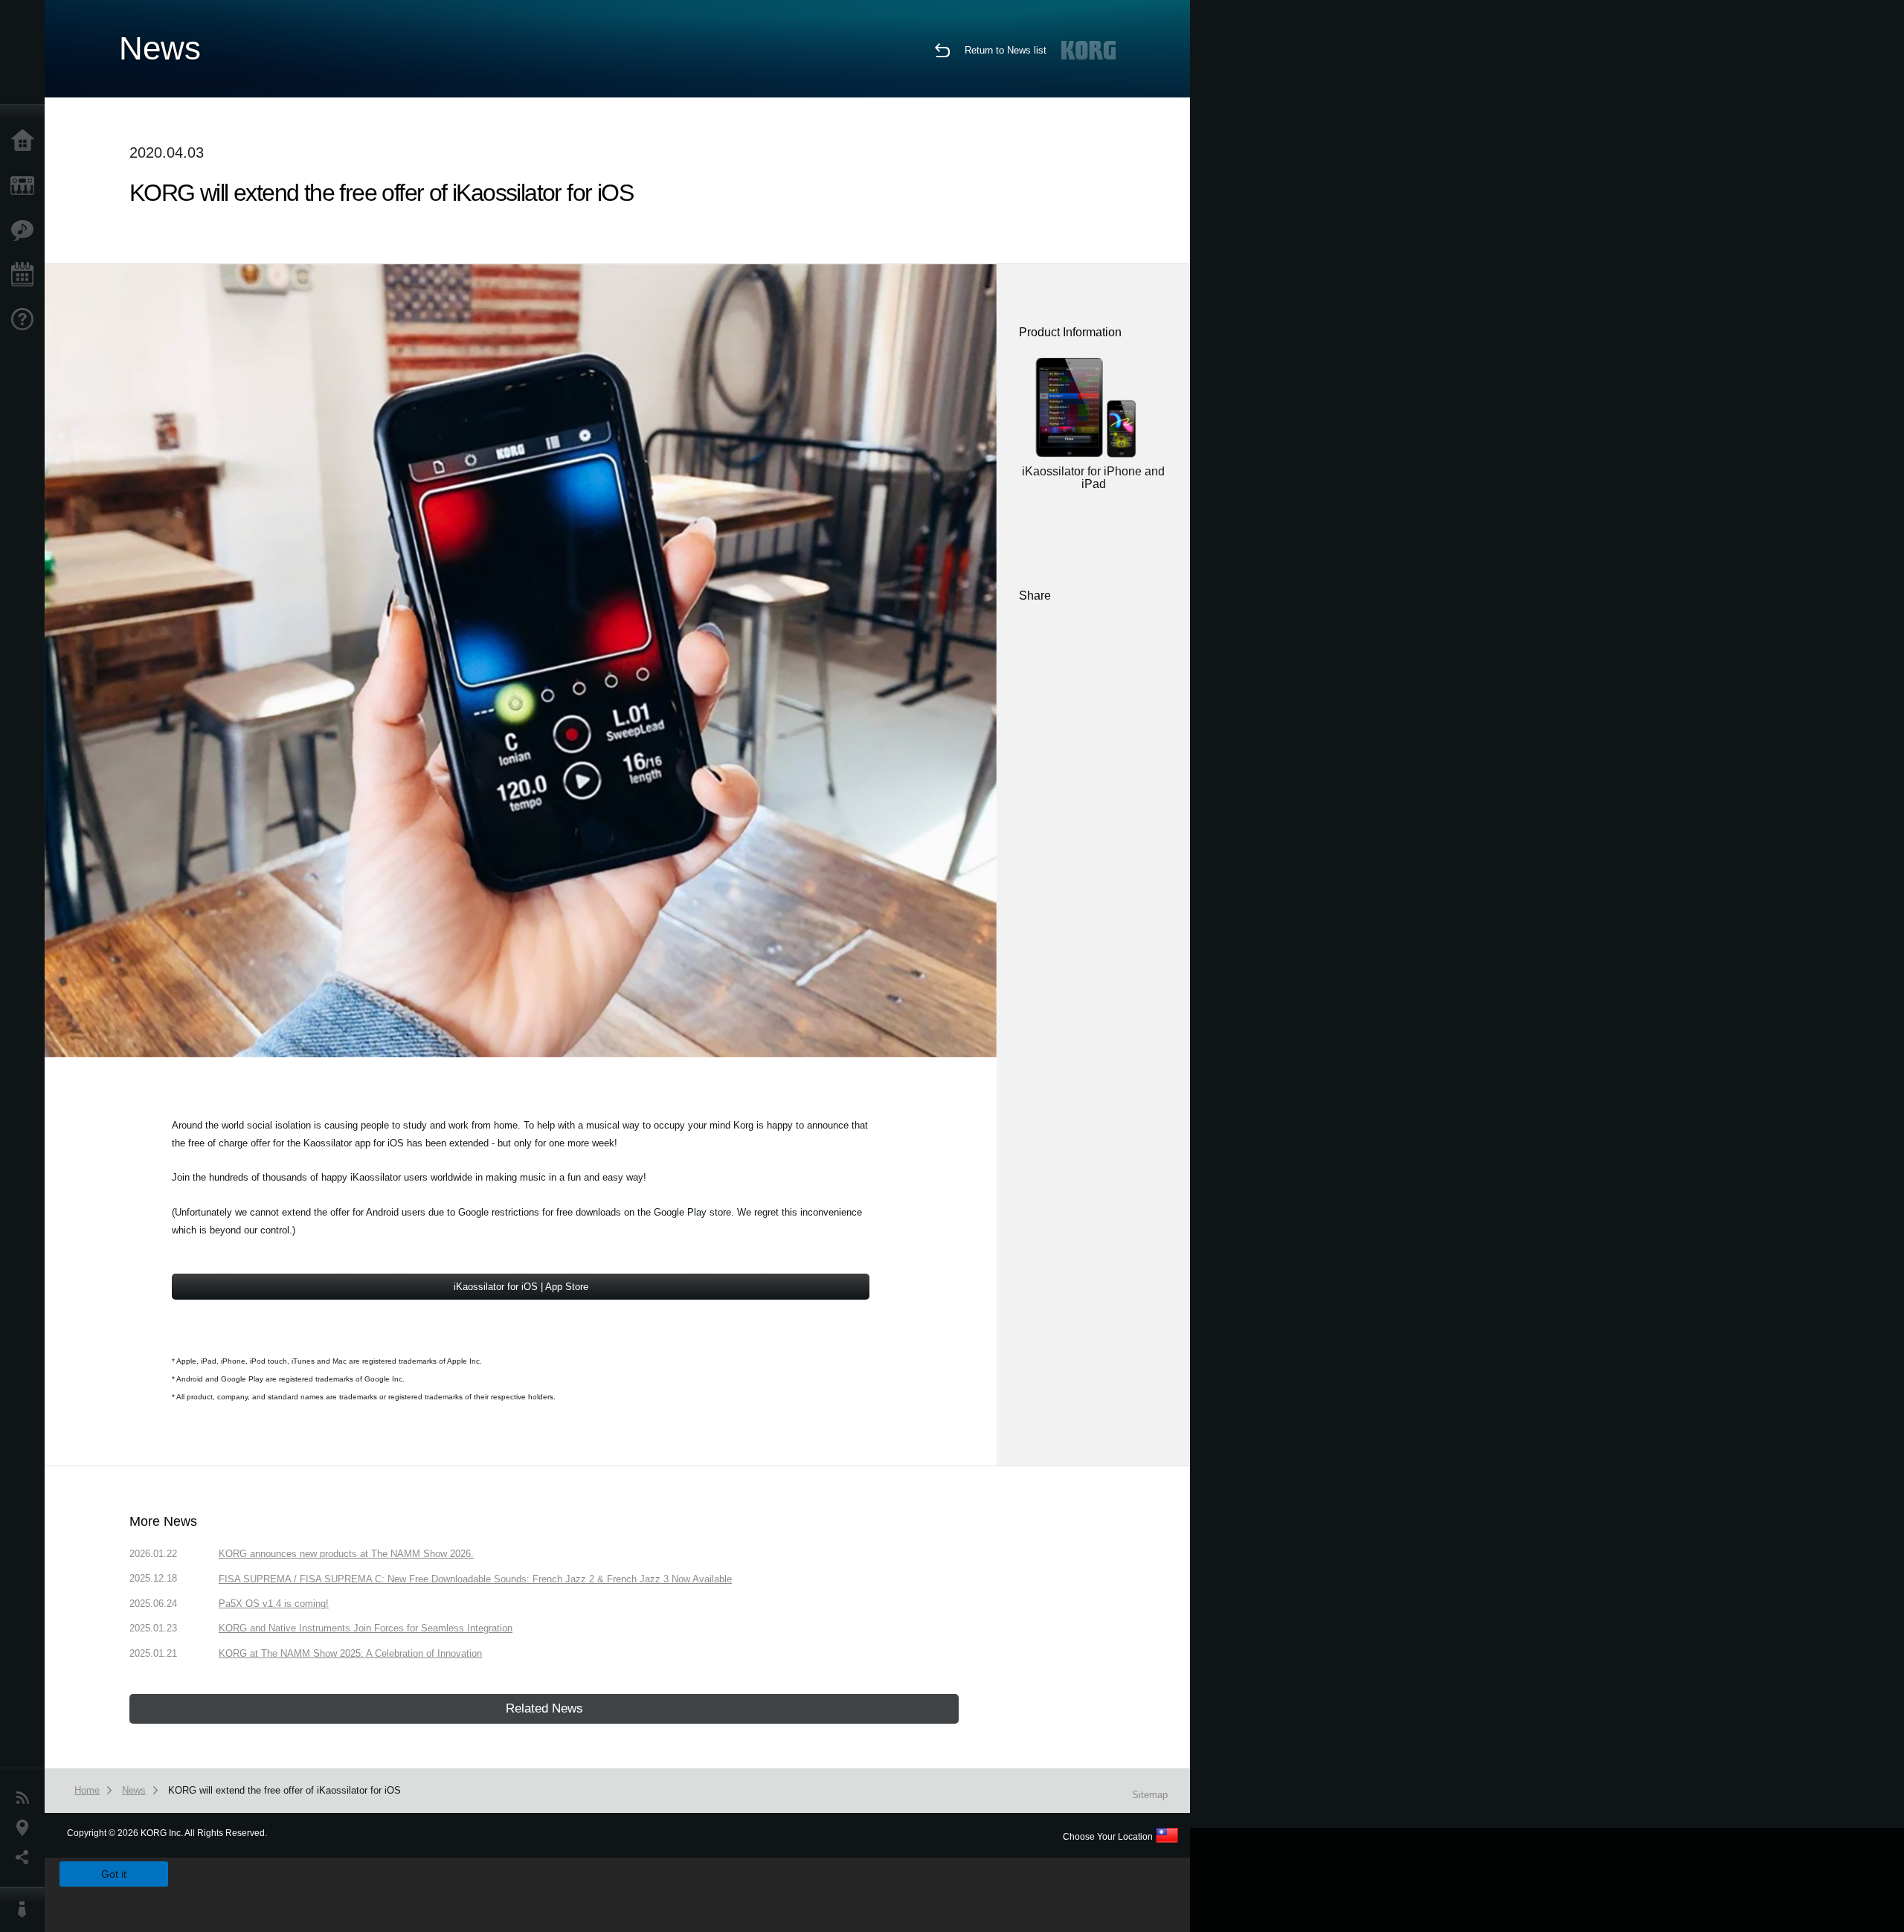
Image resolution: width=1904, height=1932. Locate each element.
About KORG (26, 1910)
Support (26, 320)
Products (26, 186)
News (26, 1798)
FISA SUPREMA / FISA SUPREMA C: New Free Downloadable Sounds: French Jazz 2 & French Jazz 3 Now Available (475, 1579)
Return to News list (1006, 50)
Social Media (26, 1858)
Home (26, 141)
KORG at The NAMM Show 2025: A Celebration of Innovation (350, 1653)
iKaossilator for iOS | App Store (521, 1287)
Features (26, 231)
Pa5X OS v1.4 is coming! (274, 1604)
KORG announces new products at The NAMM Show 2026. (346, 1554)
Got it (114, 1874)
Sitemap (1150, 1795)
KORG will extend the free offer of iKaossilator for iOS (284, 1790)
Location (26, 1828)
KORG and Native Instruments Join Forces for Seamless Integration (366, 1628)
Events (26, 275)
